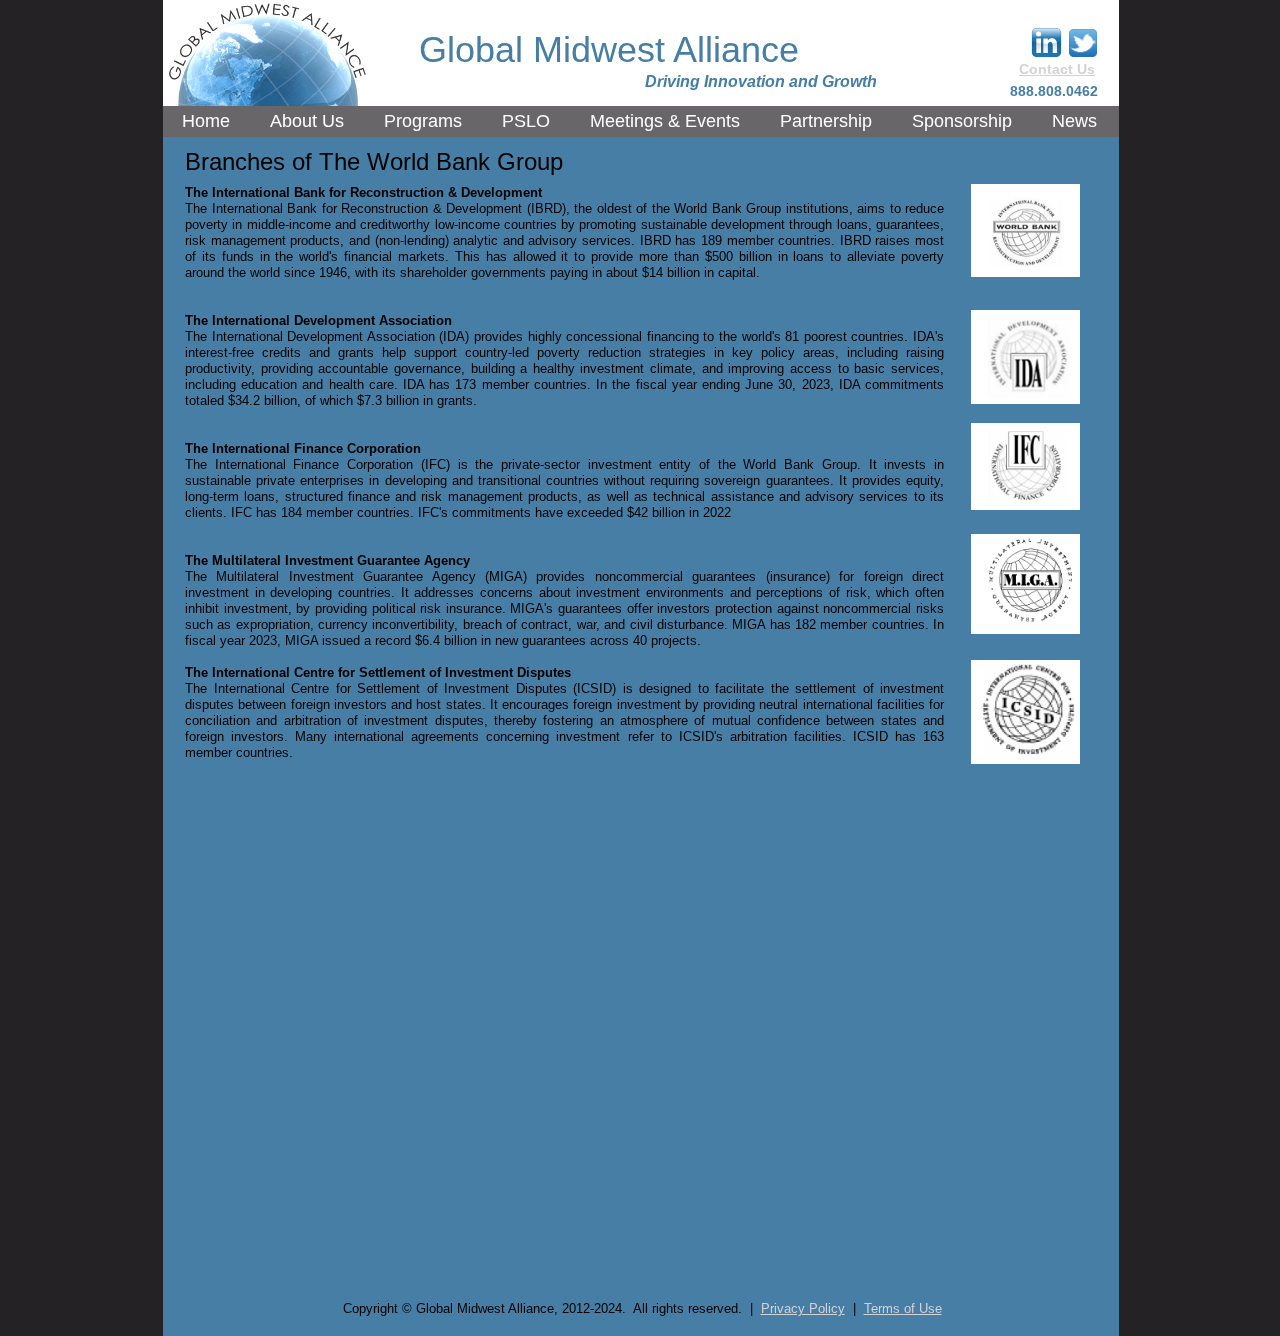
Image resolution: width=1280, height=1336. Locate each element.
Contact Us (1057, 69)
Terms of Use (903, 1308)
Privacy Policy (803, 1308)
